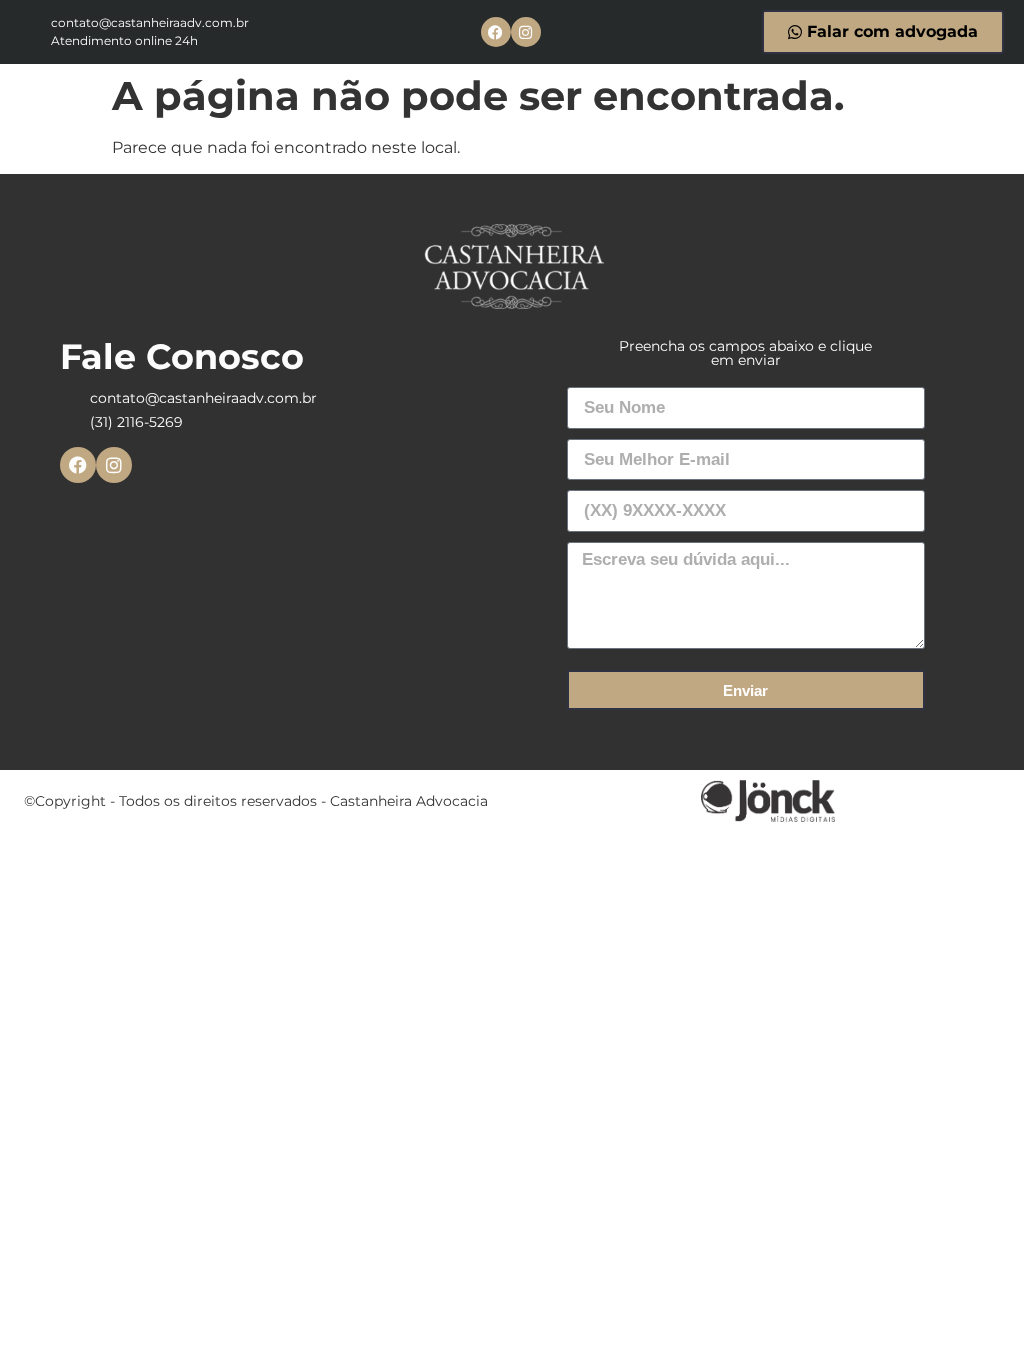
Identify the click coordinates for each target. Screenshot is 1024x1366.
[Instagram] (526, 32)
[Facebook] (496, 32)
